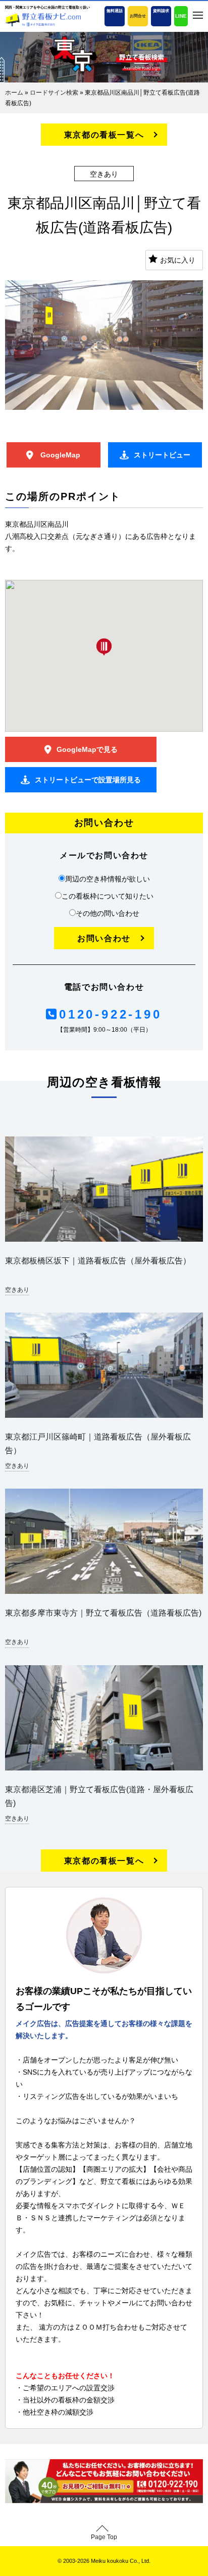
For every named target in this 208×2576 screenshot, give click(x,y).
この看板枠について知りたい (108, 896)
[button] (104, 647)
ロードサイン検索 (54, 93)
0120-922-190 (110, 1014)
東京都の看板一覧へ (104, 135)
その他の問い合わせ (108, 913)
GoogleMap (59, 455)
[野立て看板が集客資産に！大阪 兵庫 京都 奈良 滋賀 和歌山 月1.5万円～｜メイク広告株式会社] (43, 19)
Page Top (104, 2537)
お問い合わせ (104, 938)
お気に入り (178, 260)
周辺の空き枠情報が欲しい (108, 879)
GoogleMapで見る (87, 749)
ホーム (14, 93)
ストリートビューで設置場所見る (88, 780)
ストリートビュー (162, 455)
